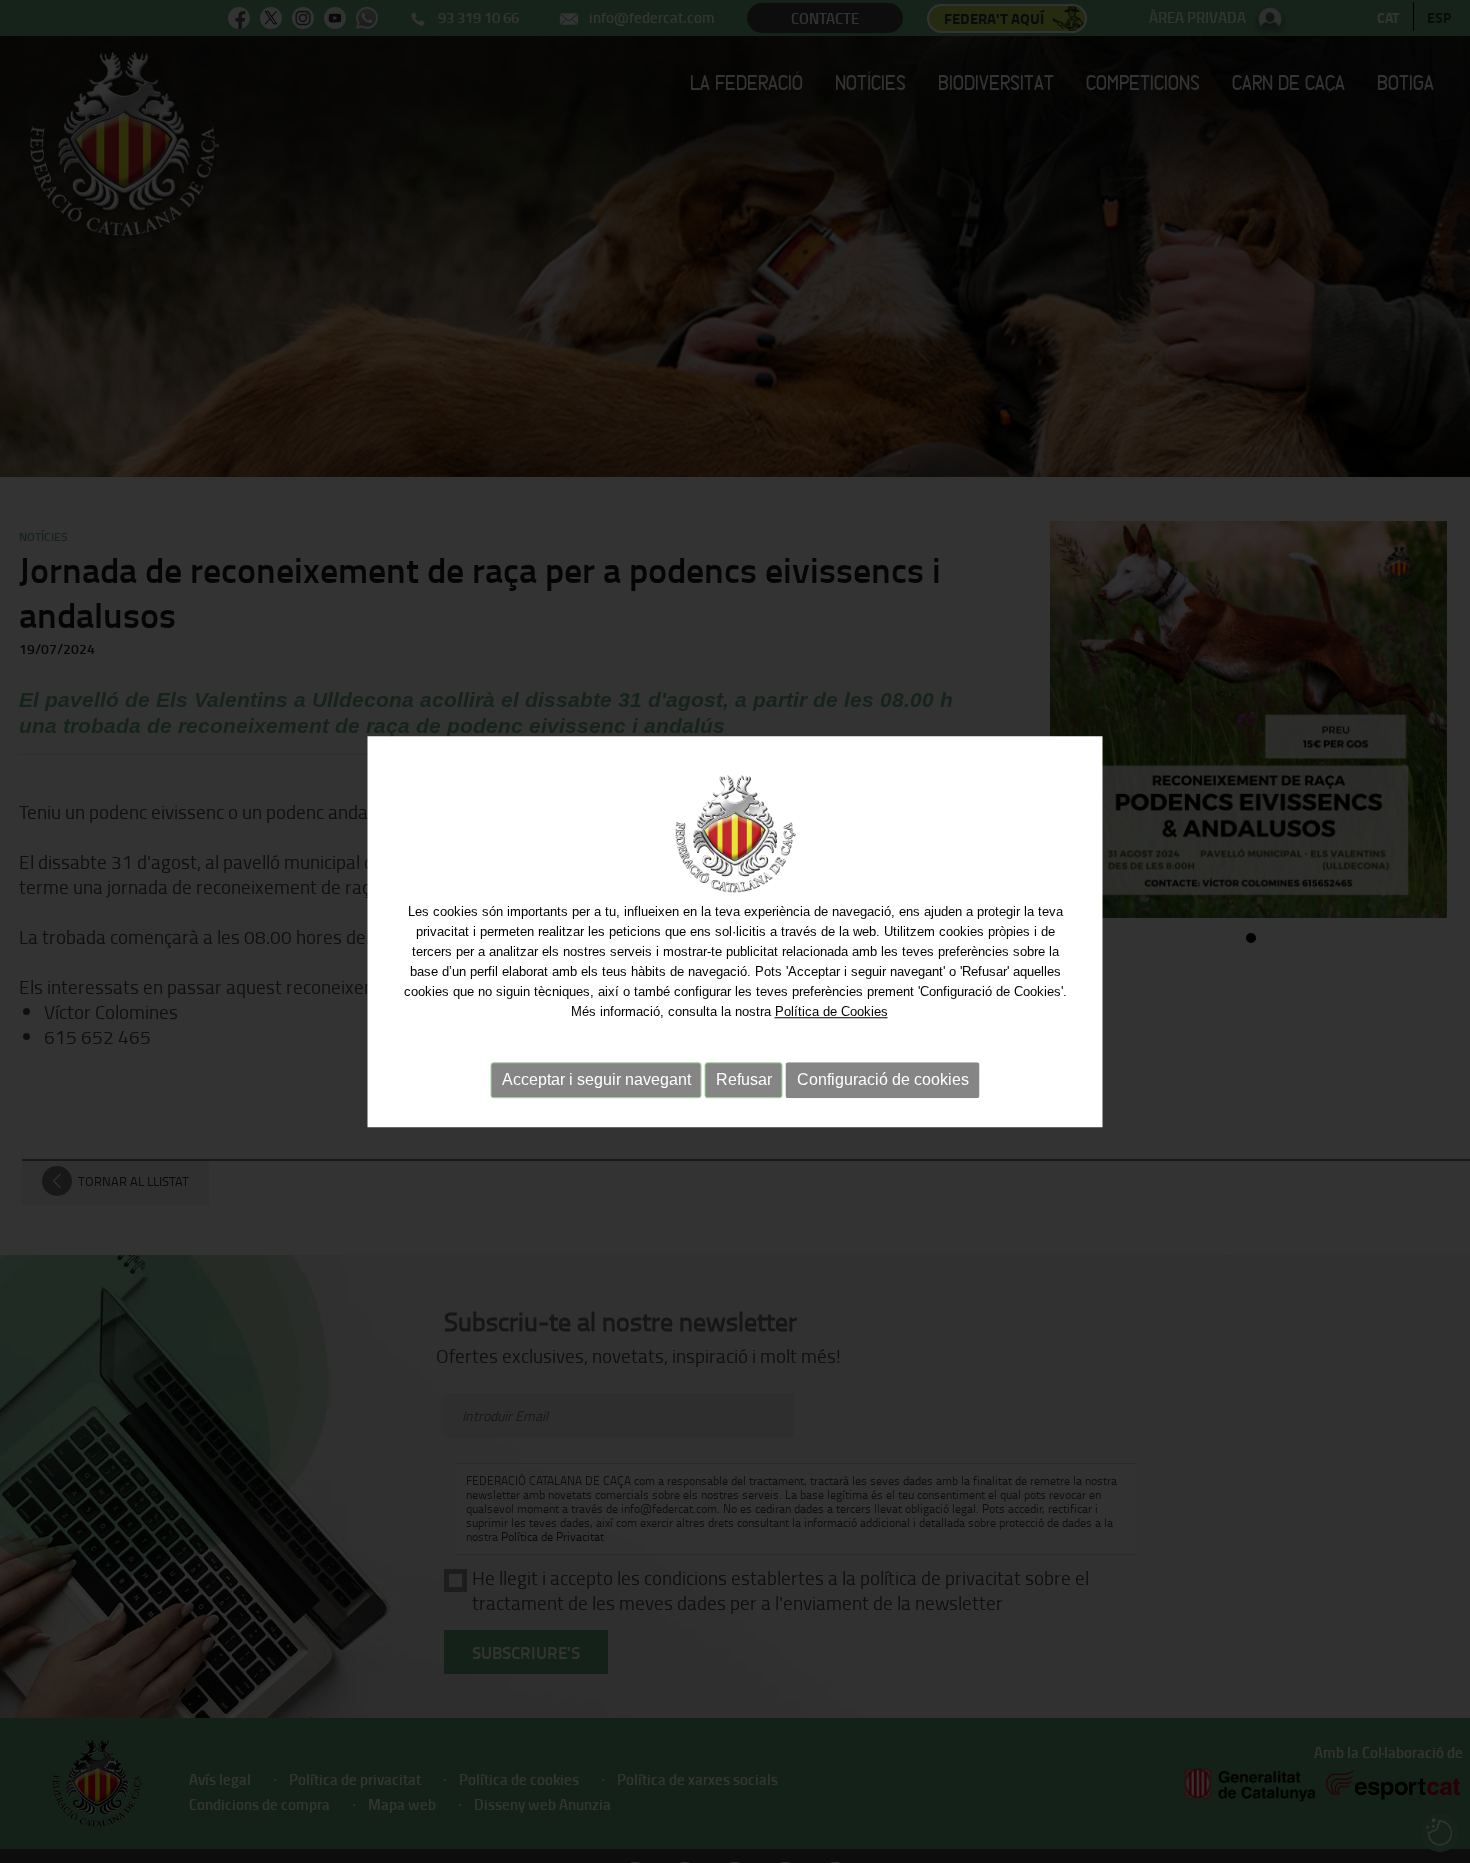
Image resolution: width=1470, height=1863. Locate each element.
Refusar (744, 1079)
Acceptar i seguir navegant (596, 1079)
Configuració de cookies (883, 1079)
